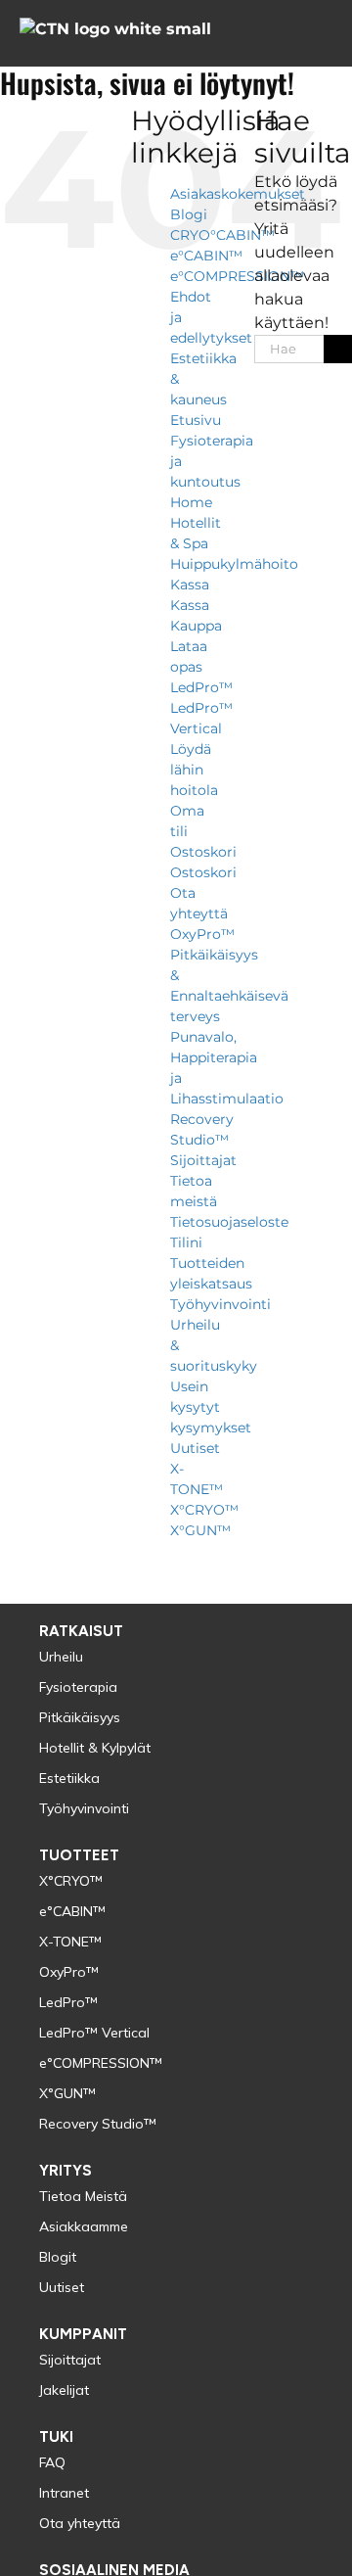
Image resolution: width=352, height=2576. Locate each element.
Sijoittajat (203, 1160)
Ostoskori (203, 852)
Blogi (189, 214)
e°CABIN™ (206, 256)
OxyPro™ (202, 934)
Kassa (190, 585)
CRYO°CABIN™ (222, 235)
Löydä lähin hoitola (194, 770)
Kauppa (196, 626)
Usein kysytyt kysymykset (211, 1407)
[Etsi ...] (289, 347)
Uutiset (195, 1448)
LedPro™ (201, 687)
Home (191, 502)
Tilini (186, 1242)
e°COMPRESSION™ (237, 276)
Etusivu (196, 420)
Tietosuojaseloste (229, 1222)
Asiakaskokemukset (238, 194)
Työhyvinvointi (220, 1304)
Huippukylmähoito (234, 564)
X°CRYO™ (204, 1510)
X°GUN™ (200, 1530)
